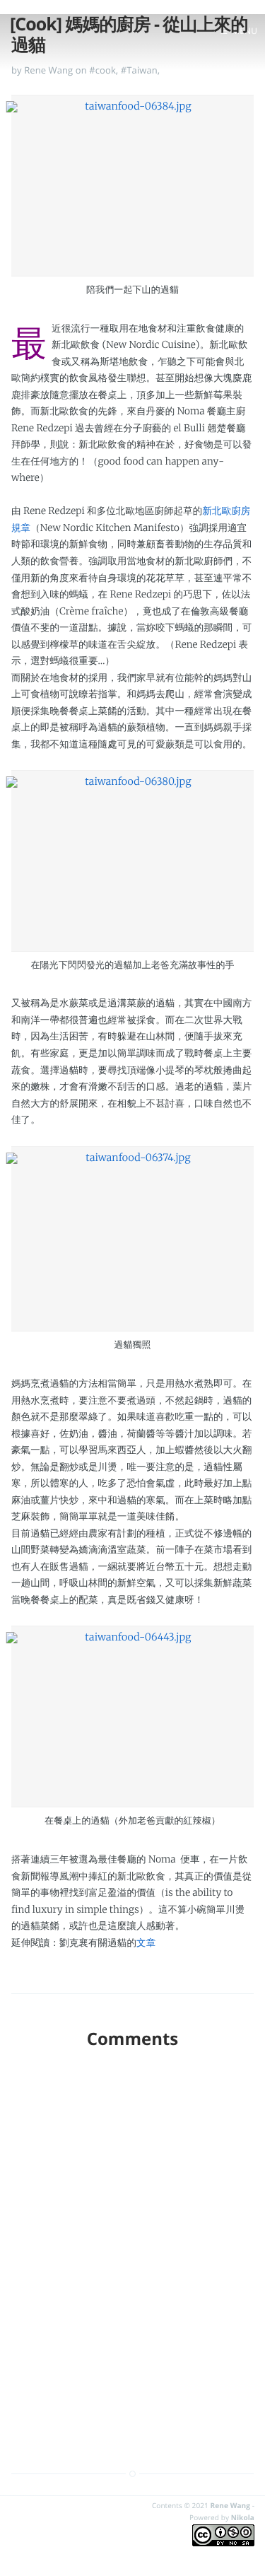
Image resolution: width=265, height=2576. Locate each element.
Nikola (243, 2517)
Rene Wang (230, 2505)
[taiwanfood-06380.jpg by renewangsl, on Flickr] (132, 861)
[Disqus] (132, 2244)
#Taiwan (139, 70)
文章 (146, 1943)
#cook (102, 70)
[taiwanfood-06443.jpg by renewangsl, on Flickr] (132, 1717)
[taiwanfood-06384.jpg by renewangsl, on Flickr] (132, 185)
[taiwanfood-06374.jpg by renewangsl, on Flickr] (132, 1239)
